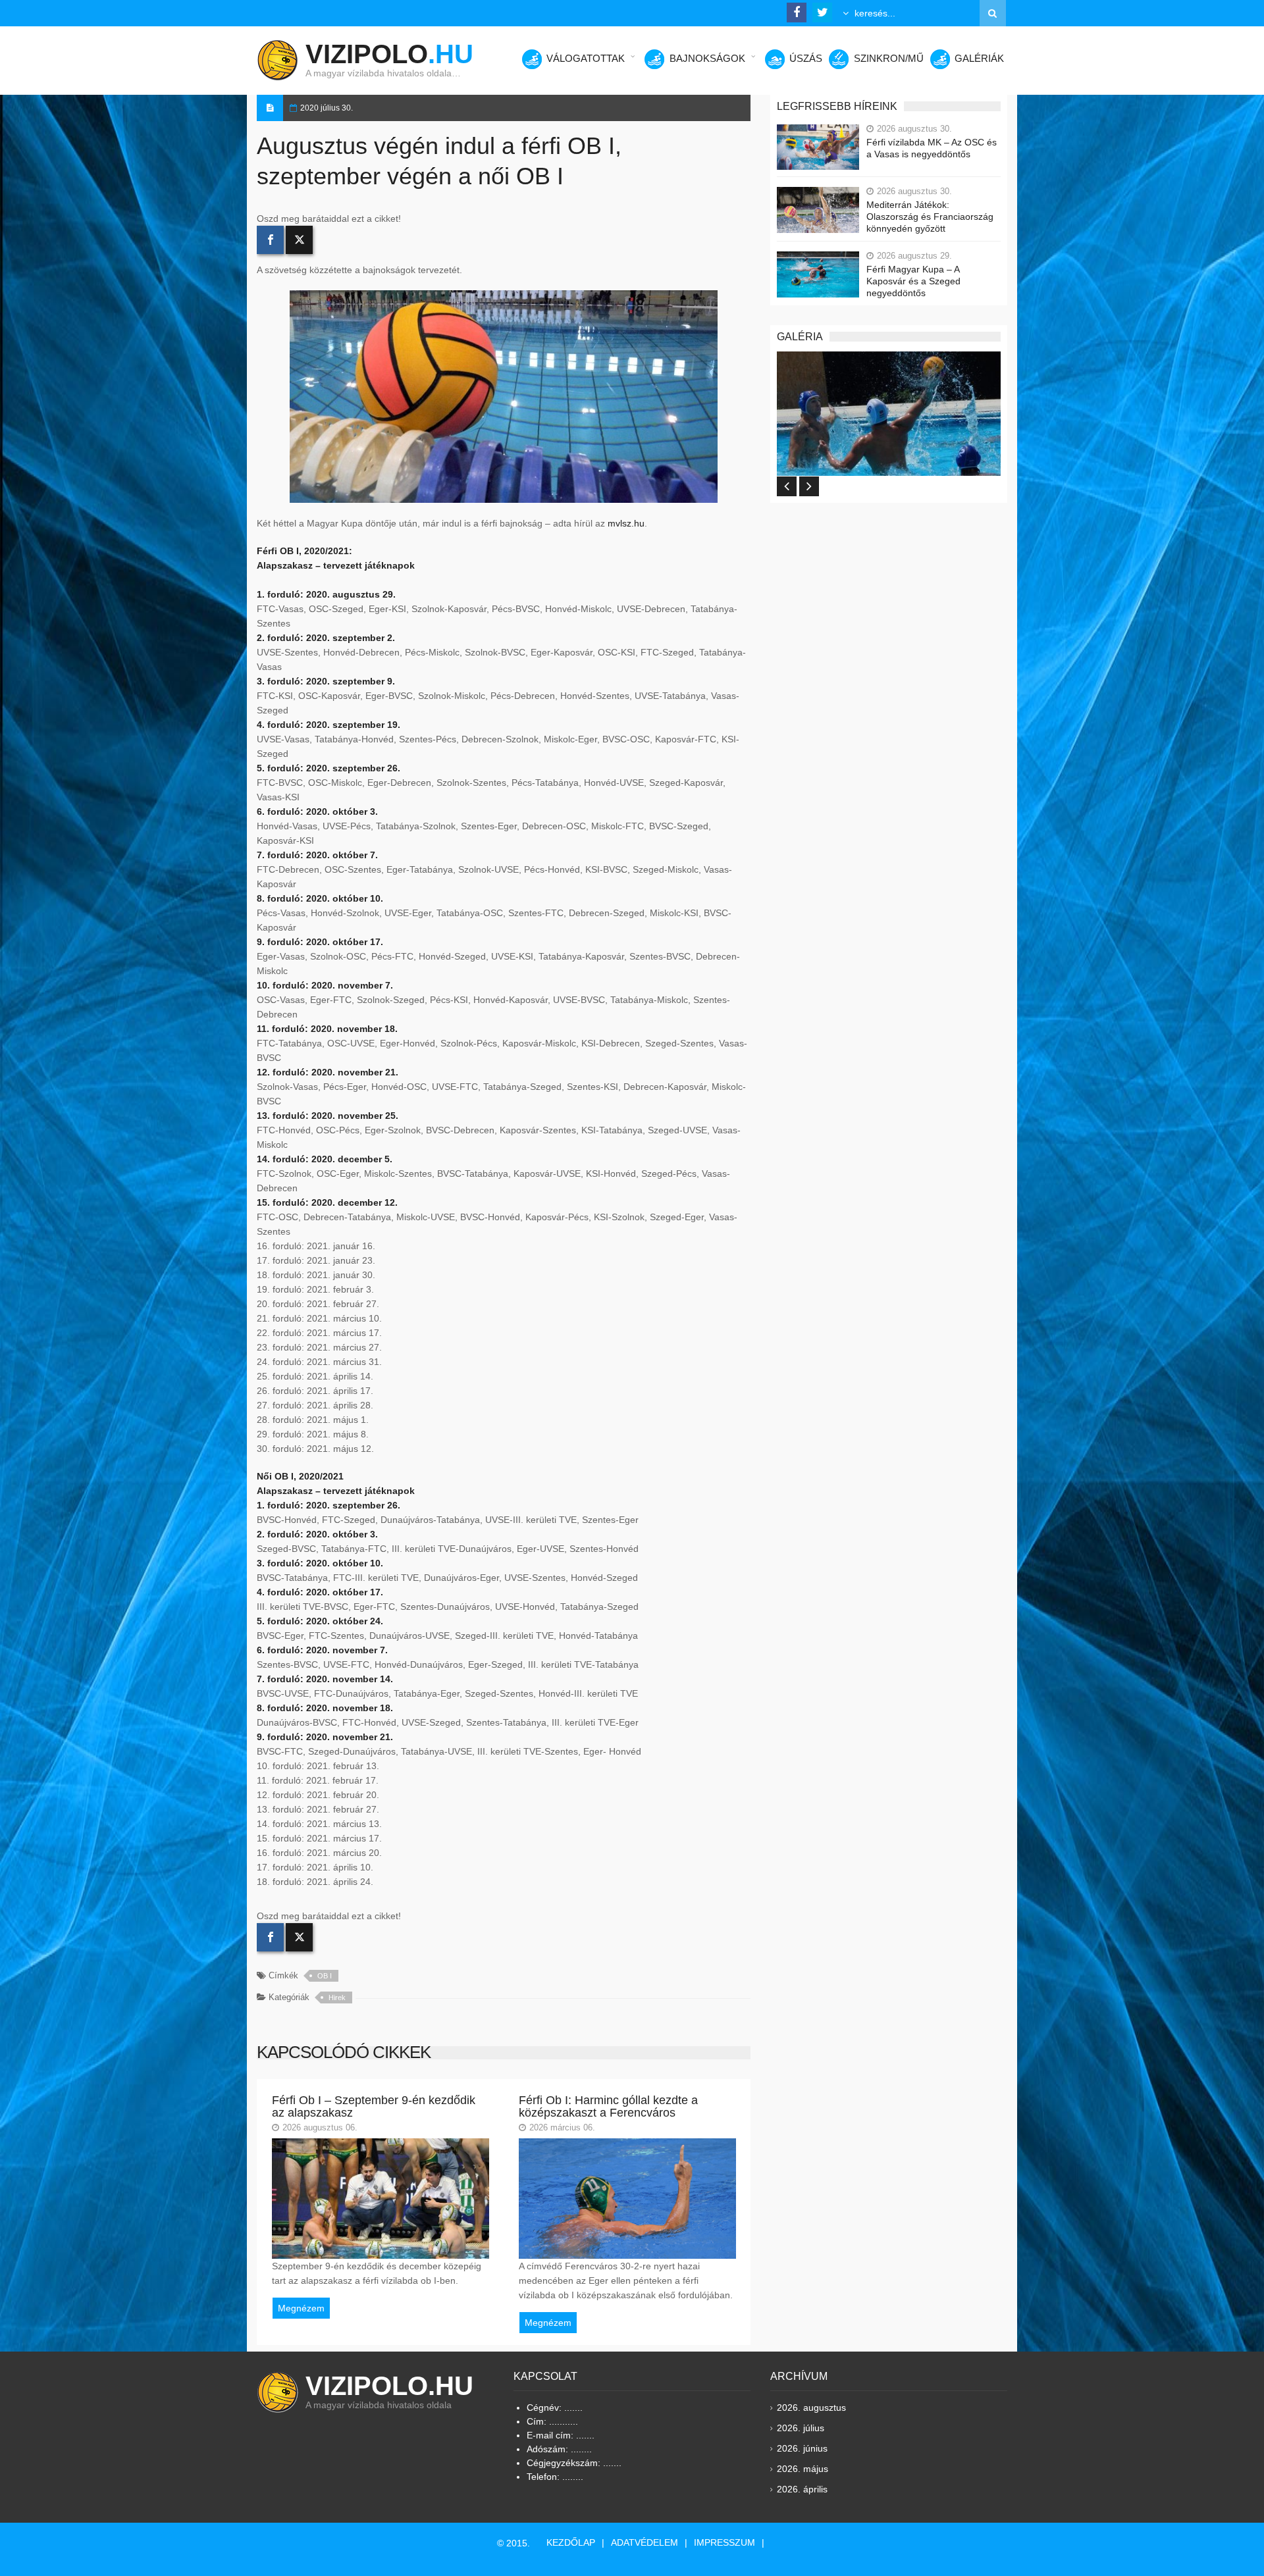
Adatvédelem (645, 2542)
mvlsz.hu (626, 523)
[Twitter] (299, 240)
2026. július (801, 2428)
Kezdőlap (571, 2542)
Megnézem (301, 2308)
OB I (325, 1976)
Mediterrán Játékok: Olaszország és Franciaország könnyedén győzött (930, 217)
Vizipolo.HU (389, 2386)
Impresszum (724, 2542)
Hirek (337, 1997)
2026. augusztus (811, 2408)
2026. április (802, 2489)
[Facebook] (270, 240)
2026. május (803, 2469)
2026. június (802, 2448)
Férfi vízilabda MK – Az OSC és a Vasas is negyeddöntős (932, 148)
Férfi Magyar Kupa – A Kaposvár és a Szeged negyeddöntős (913, 281)
